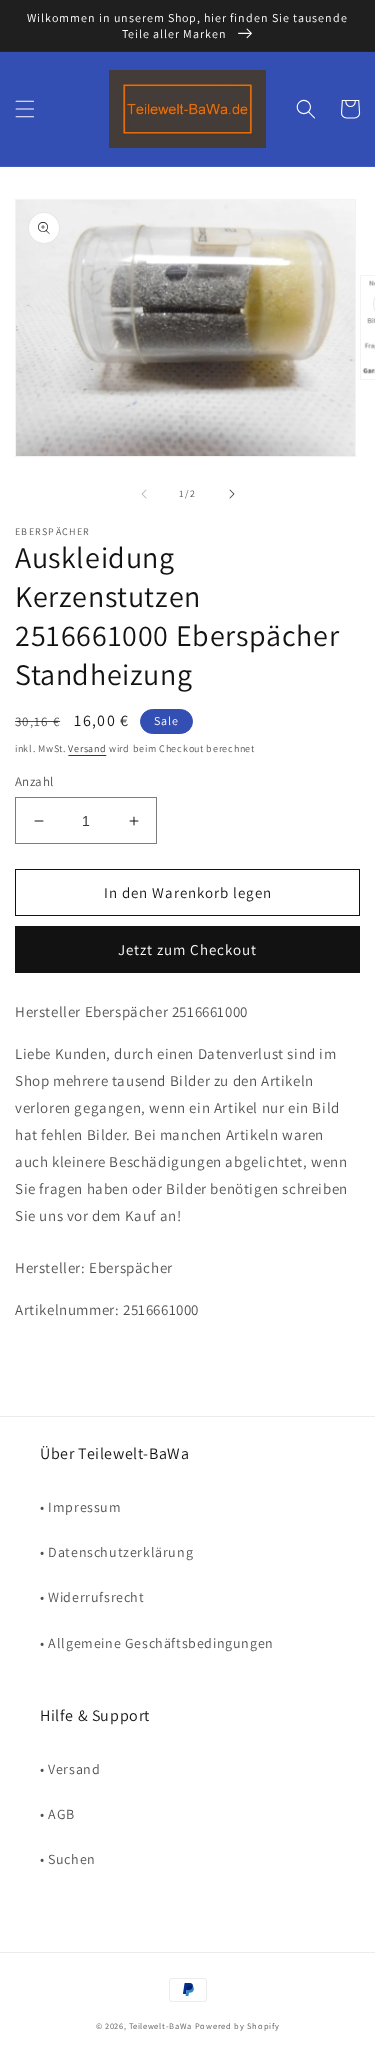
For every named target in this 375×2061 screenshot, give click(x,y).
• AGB (57, 1814)
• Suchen (68, 1859)
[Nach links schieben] (144, 494)
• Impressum (81, 1507)
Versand (87, 748)
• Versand (70, 1769)
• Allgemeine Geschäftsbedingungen (157, 1643)
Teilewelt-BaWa (160, 2025)
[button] (25, 109)
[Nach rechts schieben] (232, 494)
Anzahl (34, 781)
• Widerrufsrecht (92, 1597)
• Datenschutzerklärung (116, 1552)
